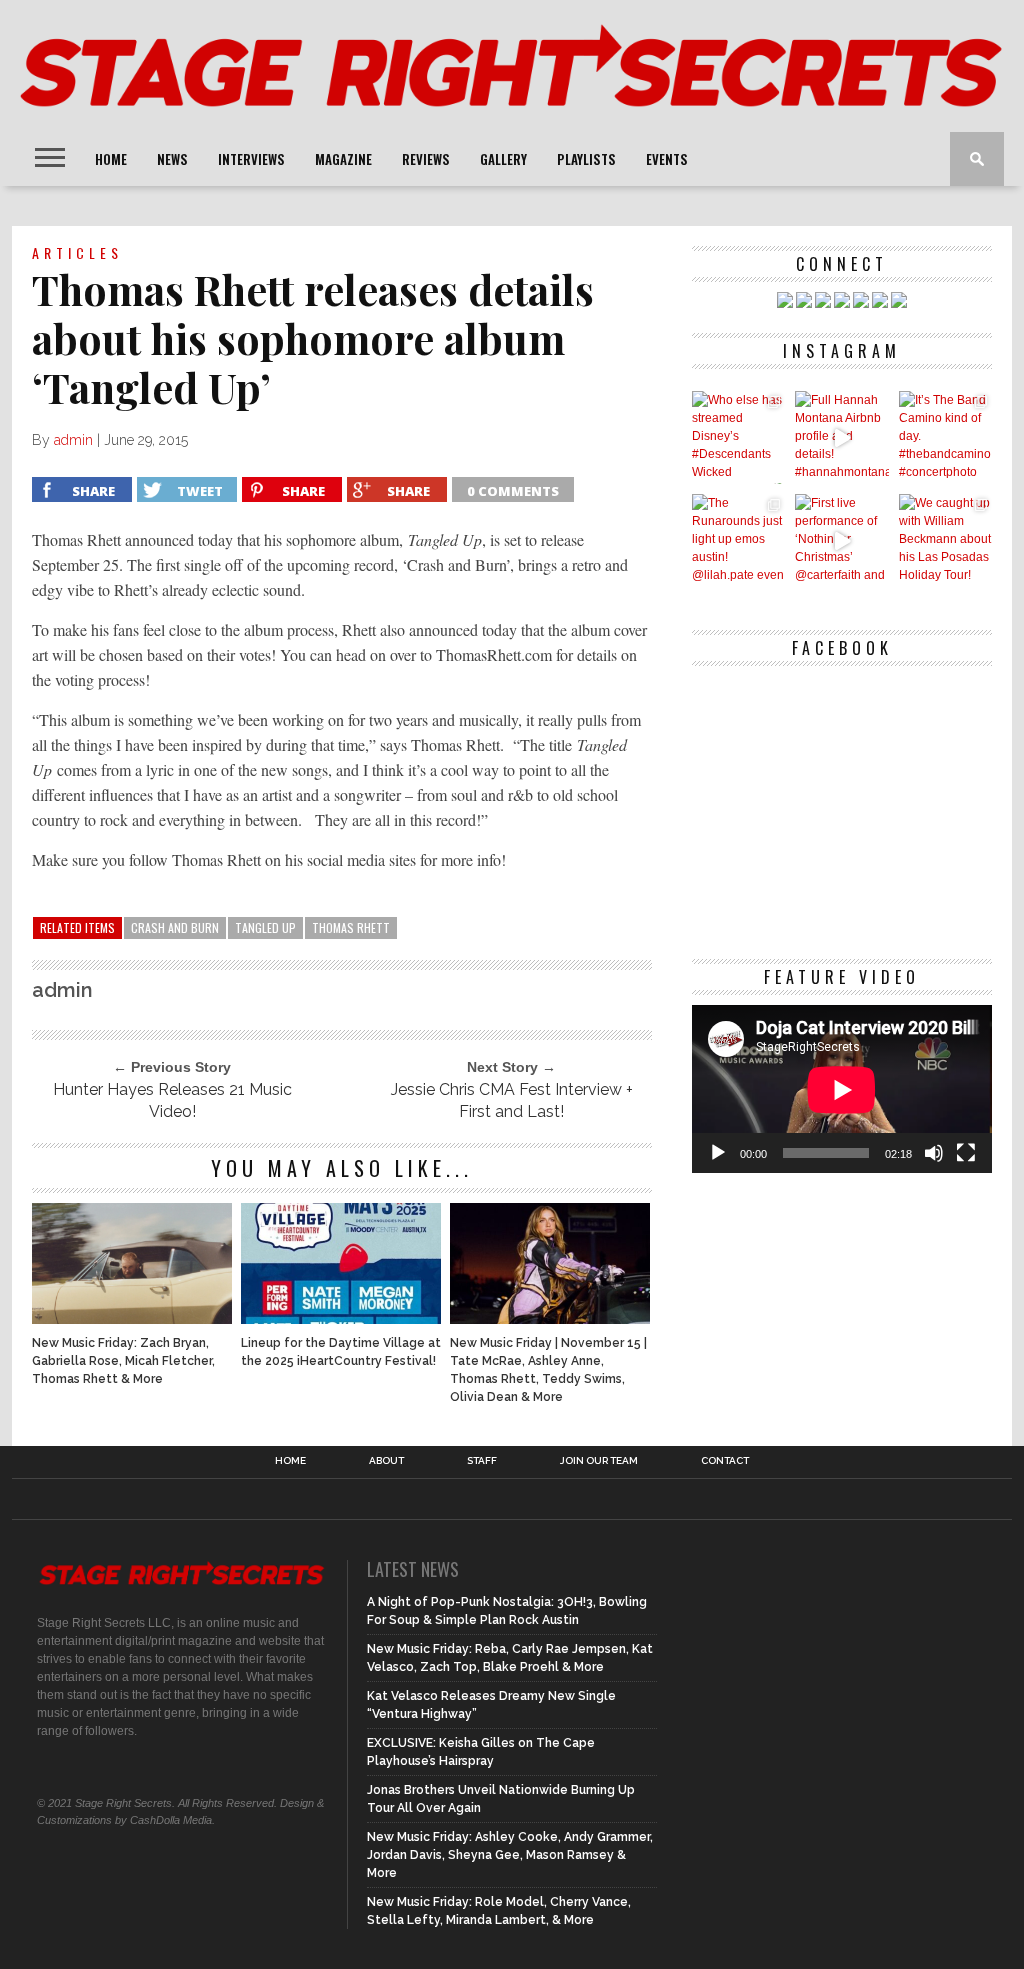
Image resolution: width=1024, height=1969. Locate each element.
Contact (725, 1461)
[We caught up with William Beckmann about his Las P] (945, 540)
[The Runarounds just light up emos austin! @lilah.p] (738, 540)
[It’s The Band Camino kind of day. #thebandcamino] (945, 437)
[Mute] (934, 1153)
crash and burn (175, 927)
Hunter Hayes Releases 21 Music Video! (172, 1100)
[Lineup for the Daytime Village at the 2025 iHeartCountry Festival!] (341, 1318)
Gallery (503, 159)
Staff (482, 1461)
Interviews (251, 159)
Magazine (343, 159)
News (172, 159)
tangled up (265, 927)
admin (73, 440)
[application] (842, 1089)
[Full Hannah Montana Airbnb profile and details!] (841, 437)
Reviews (426, 159)
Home (111, 159)
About (386, 1461)
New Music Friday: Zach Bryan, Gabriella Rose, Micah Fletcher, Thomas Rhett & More (123, 1361)
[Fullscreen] (966, 1153)
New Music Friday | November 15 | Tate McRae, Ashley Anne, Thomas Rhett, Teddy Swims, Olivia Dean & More (548, 1370)
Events (667, 159)
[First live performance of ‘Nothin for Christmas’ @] (841, 540)
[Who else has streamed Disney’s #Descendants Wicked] (738, 437)
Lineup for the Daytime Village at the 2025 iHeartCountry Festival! (341, 1352)
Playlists (586, 159)
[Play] (718, 1153)
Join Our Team (599, 1461)
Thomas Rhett (351, 927)
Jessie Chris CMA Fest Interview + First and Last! (512, 1100)
